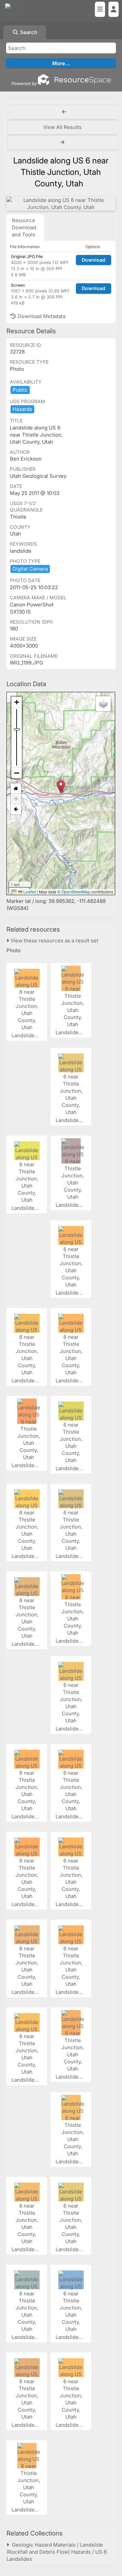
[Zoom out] (17, 773)
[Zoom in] (17, 702)
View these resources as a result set (54, 941)
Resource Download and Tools (24, 227)
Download (94, 260)
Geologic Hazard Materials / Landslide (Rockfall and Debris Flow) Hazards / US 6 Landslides (57, 2552)
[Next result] (63, 142)
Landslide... (26, 1035)
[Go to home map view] (16, 789)
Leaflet (29, 892)
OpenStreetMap (76, 892)
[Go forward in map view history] (16, 799)
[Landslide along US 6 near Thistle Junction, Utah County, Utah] (61, 204)
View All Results (62, 127)
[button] (61, 787)
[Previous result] (64, 112)
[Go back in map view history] (16, 809)
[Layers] (103, 704)
